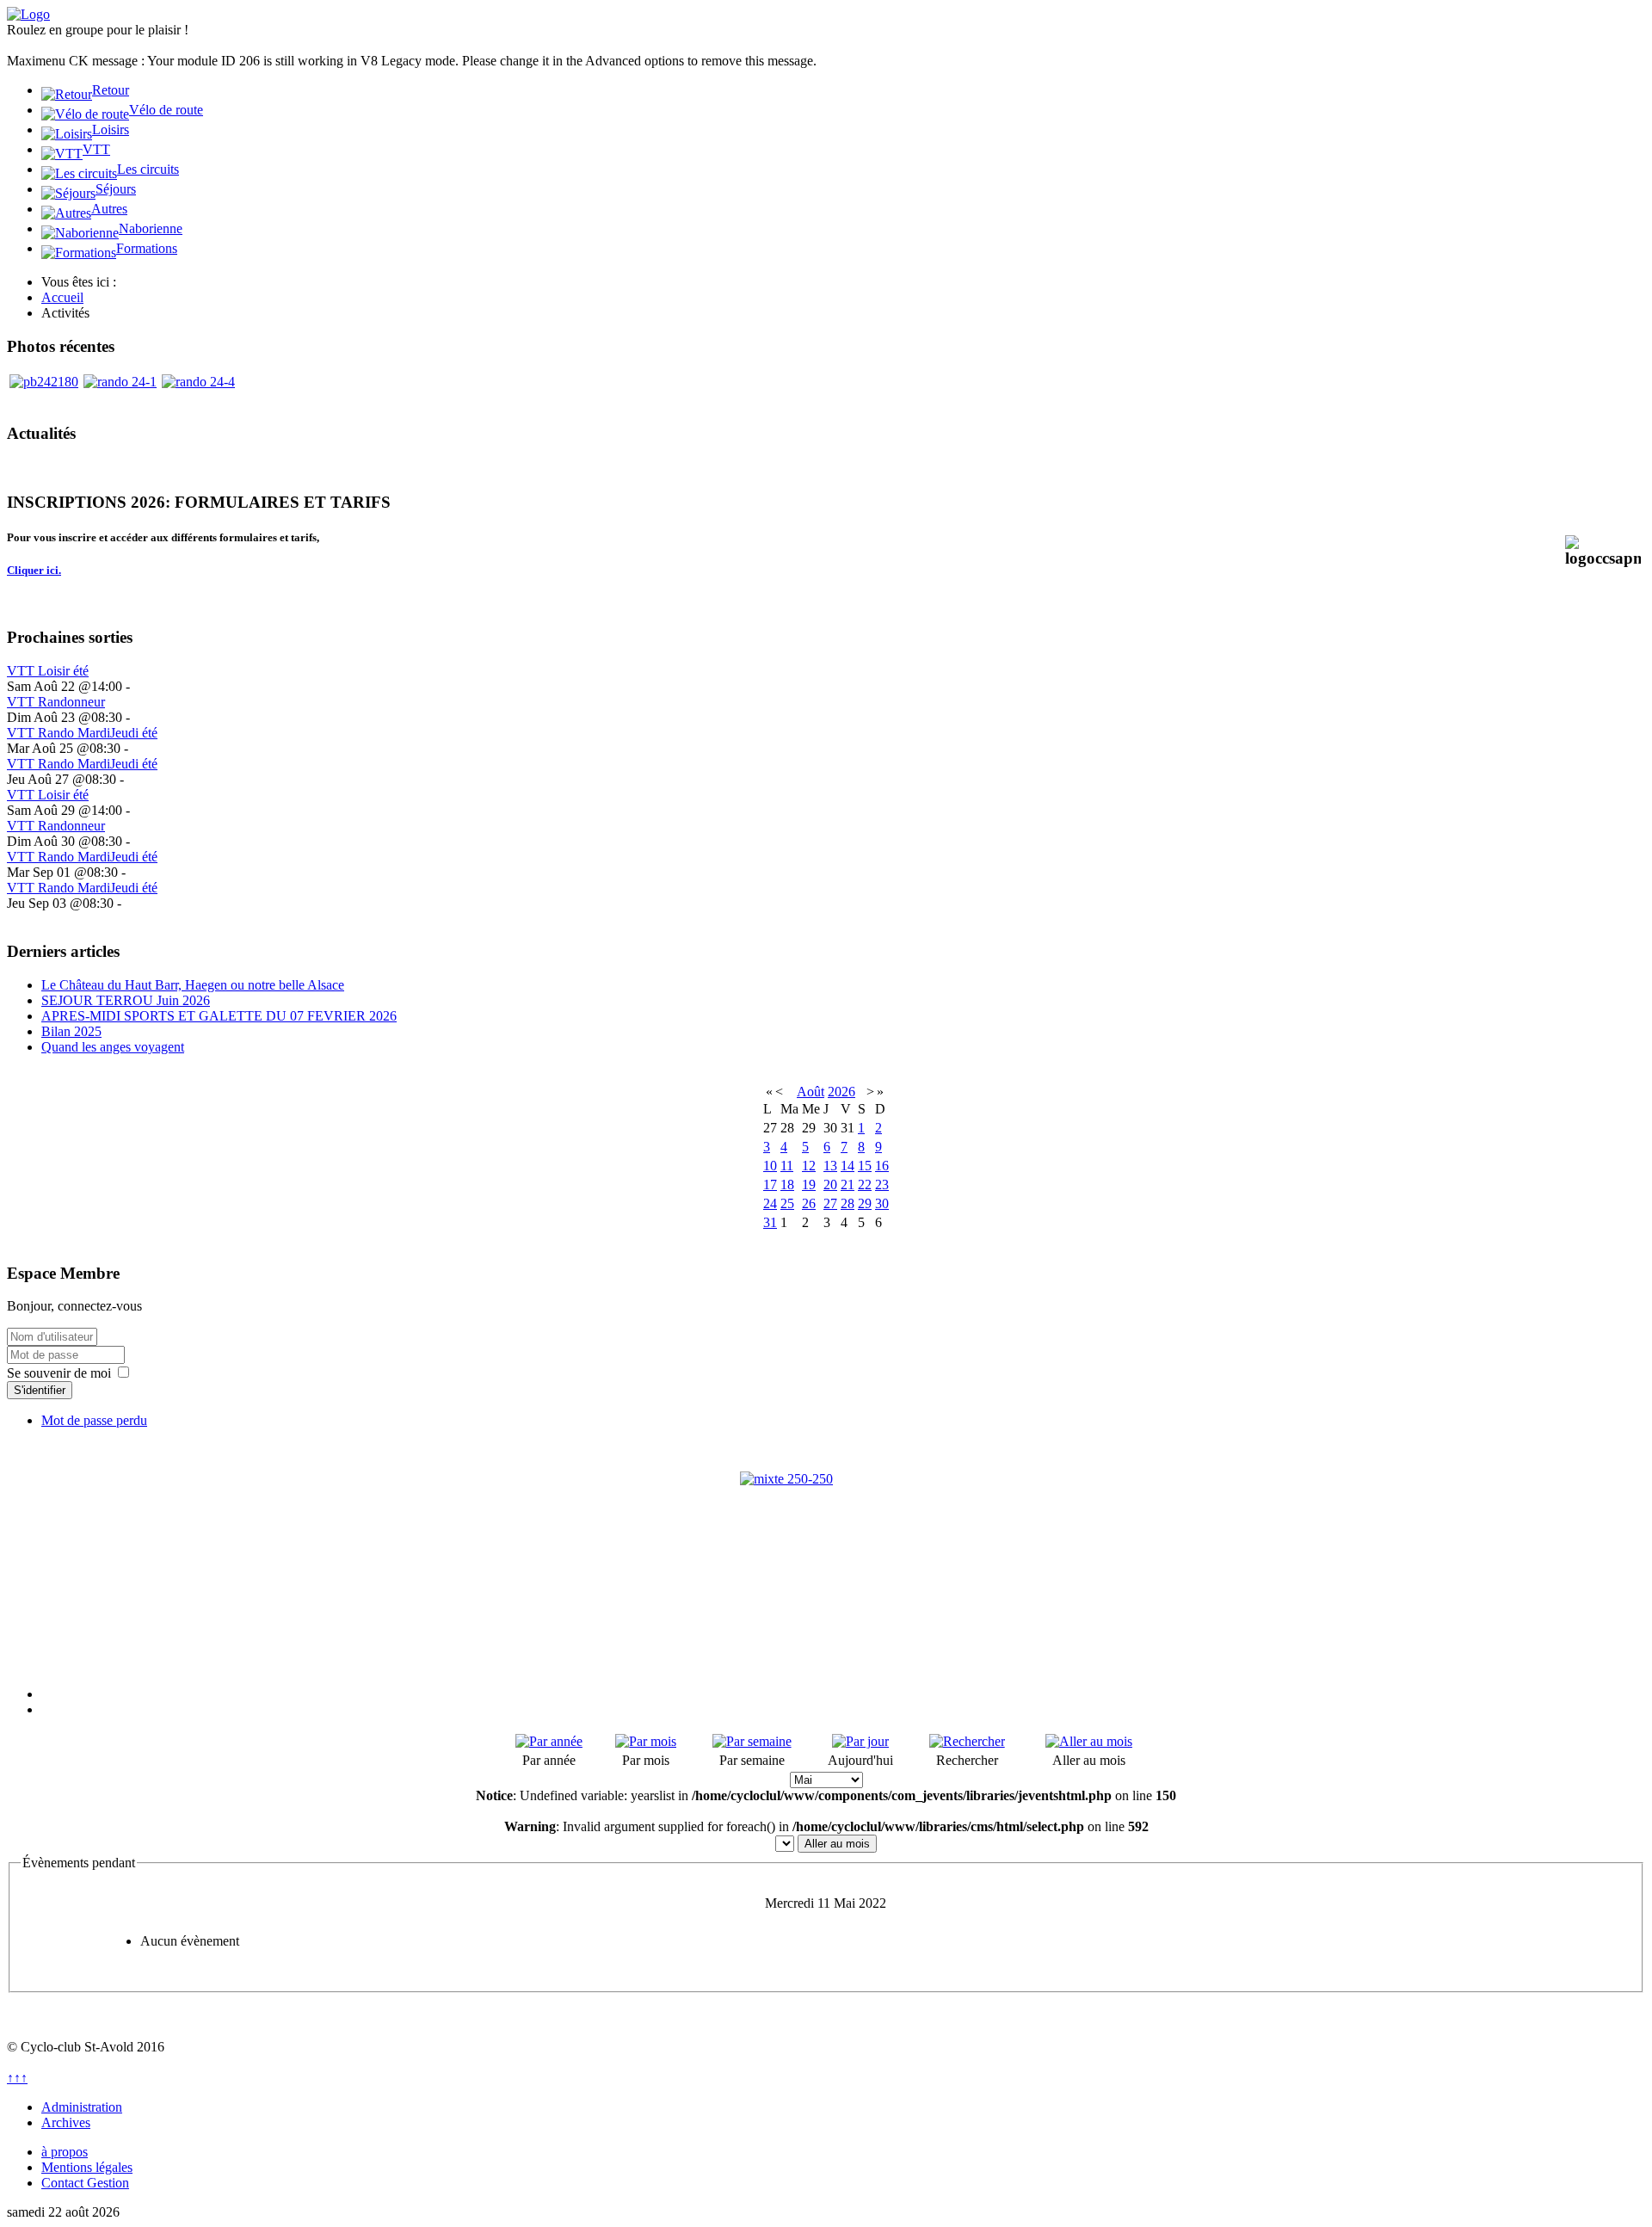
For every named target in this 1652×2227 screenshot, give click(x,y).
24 (770, 1203)
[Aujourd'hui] (860, 1741)
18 (787, 1184)
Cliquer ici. (34, 570)
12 (809, 1166)
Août (811, 1092)
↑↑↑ (17, 2078)
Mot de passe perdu (94, 1420)
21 (848, 1184)
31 (770, 1222)
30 (882, 1203)
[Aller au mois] (1089, 1741)
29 (865, 1203)
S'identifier (40, 1390)
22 (865, 1184)
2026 (841, 1092)
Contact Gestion (85, 2183)
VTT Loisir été (48, 671)
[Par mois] (646, 1741)
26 (809, 1203)
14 (848, 1166)
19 (809, 1184)
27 (830, 1203)
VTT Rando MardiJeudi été (82, 733)
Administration (82, 2107)
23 (882, 1184)
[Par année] (549, 1741)
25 (787, 1203)
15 (865, 1166)
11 (787, 1166)
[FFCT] (826, 1558)
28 (848, 1203)
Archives (66, 2122)
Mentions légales (87, 2167)
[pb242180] (44, 382)
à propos (65, 2152)
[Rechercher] (967, 1741)
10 (770, 1166)
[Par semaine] (752, 1741)
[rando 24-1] (120, 382)
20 (830, 1184)
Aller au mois (837, 1844)
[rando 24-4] (198, 382)
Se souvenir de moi (59, 1373)
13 (830, 1166)
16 (882, 1166)
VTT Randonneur (56, 702)
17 (770, 1184)
